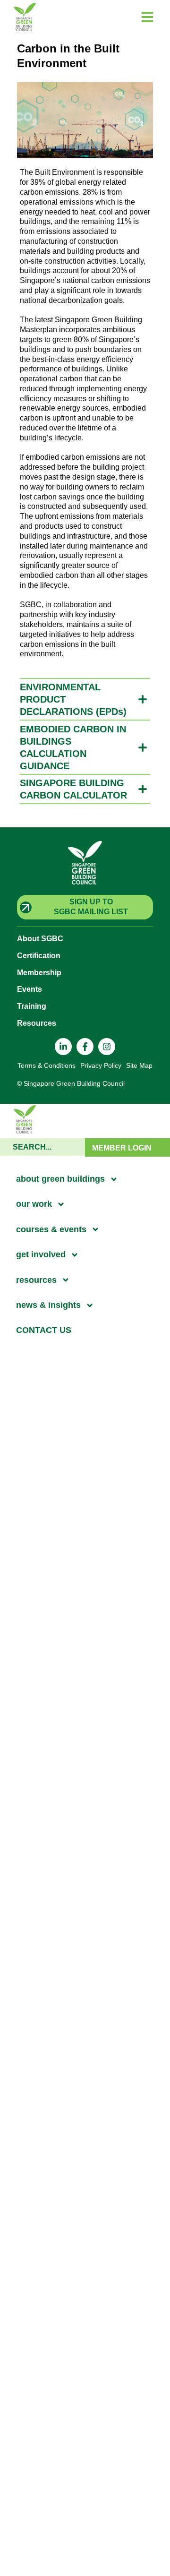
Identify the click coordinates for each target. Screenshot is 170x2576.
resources (36, 1280)
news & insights (48, 1305)
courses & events (51, 1229)
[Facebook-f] (85, 1047)
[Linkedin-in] (63, 1047)
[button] (85, 699)
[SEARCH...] (42, 1147)
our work (34, 1204)
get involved (41, 1254)
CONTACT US (44, 1330)
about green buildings (60, 1179)
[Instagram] (107, 1047)
